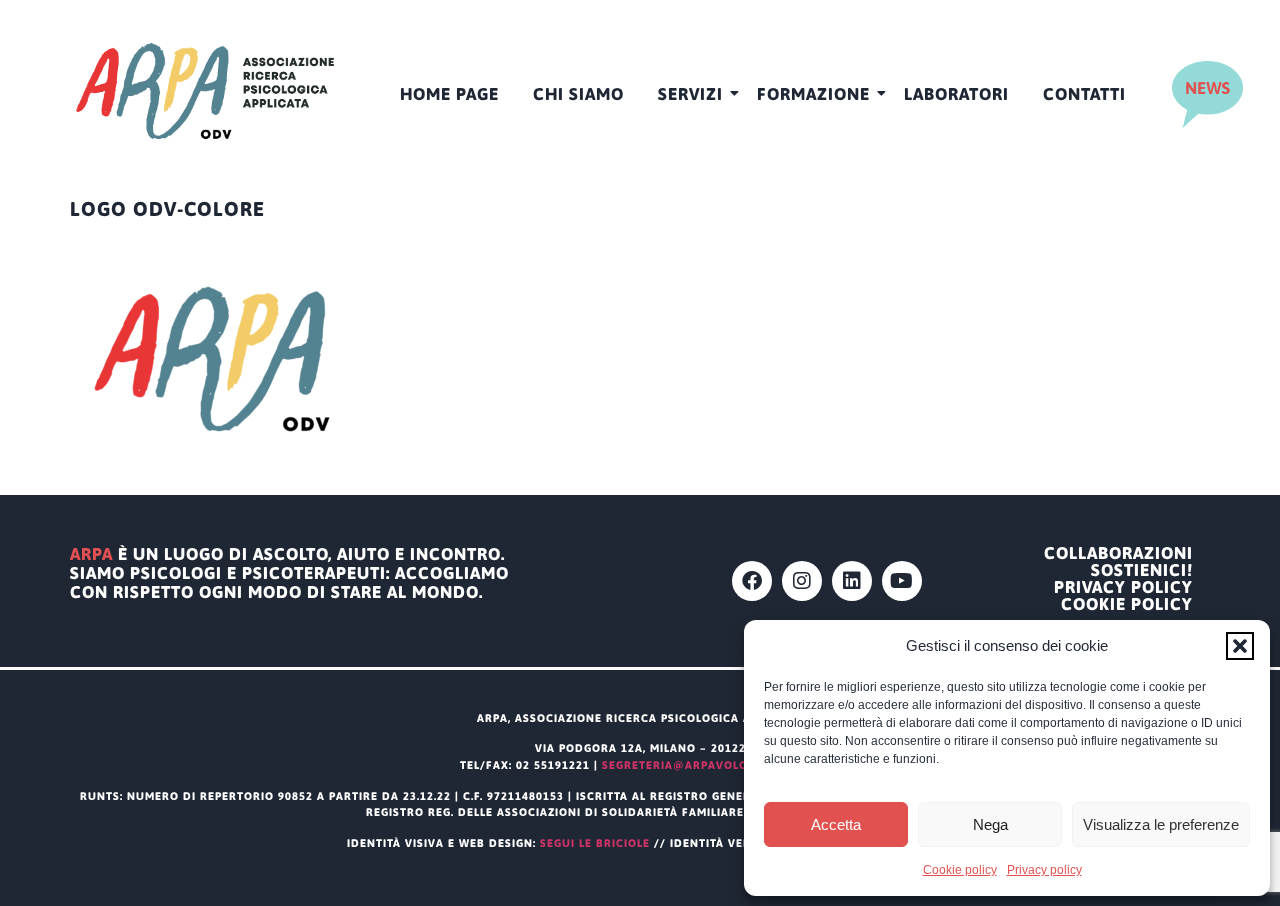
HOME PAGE (449, 94)
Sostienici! (1142, 570)
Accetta (836, 824)
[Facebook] (752, 581)
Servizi (690, 94)
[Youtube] (902, 581)
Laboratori (956, 94)
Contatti (1084, 94)
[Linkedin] (852, 581)
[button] (1240, 646)
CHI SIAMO (578, 94)
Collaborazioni (1118, 553)
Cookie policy (960, 870)
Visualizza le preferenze (1161, 824)
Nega (990, 824)
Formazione (813, 94)
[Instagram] (802, 581)
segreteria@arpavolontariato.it (711, 765)
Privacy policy (1044, 870)
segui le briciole (595, 843)
